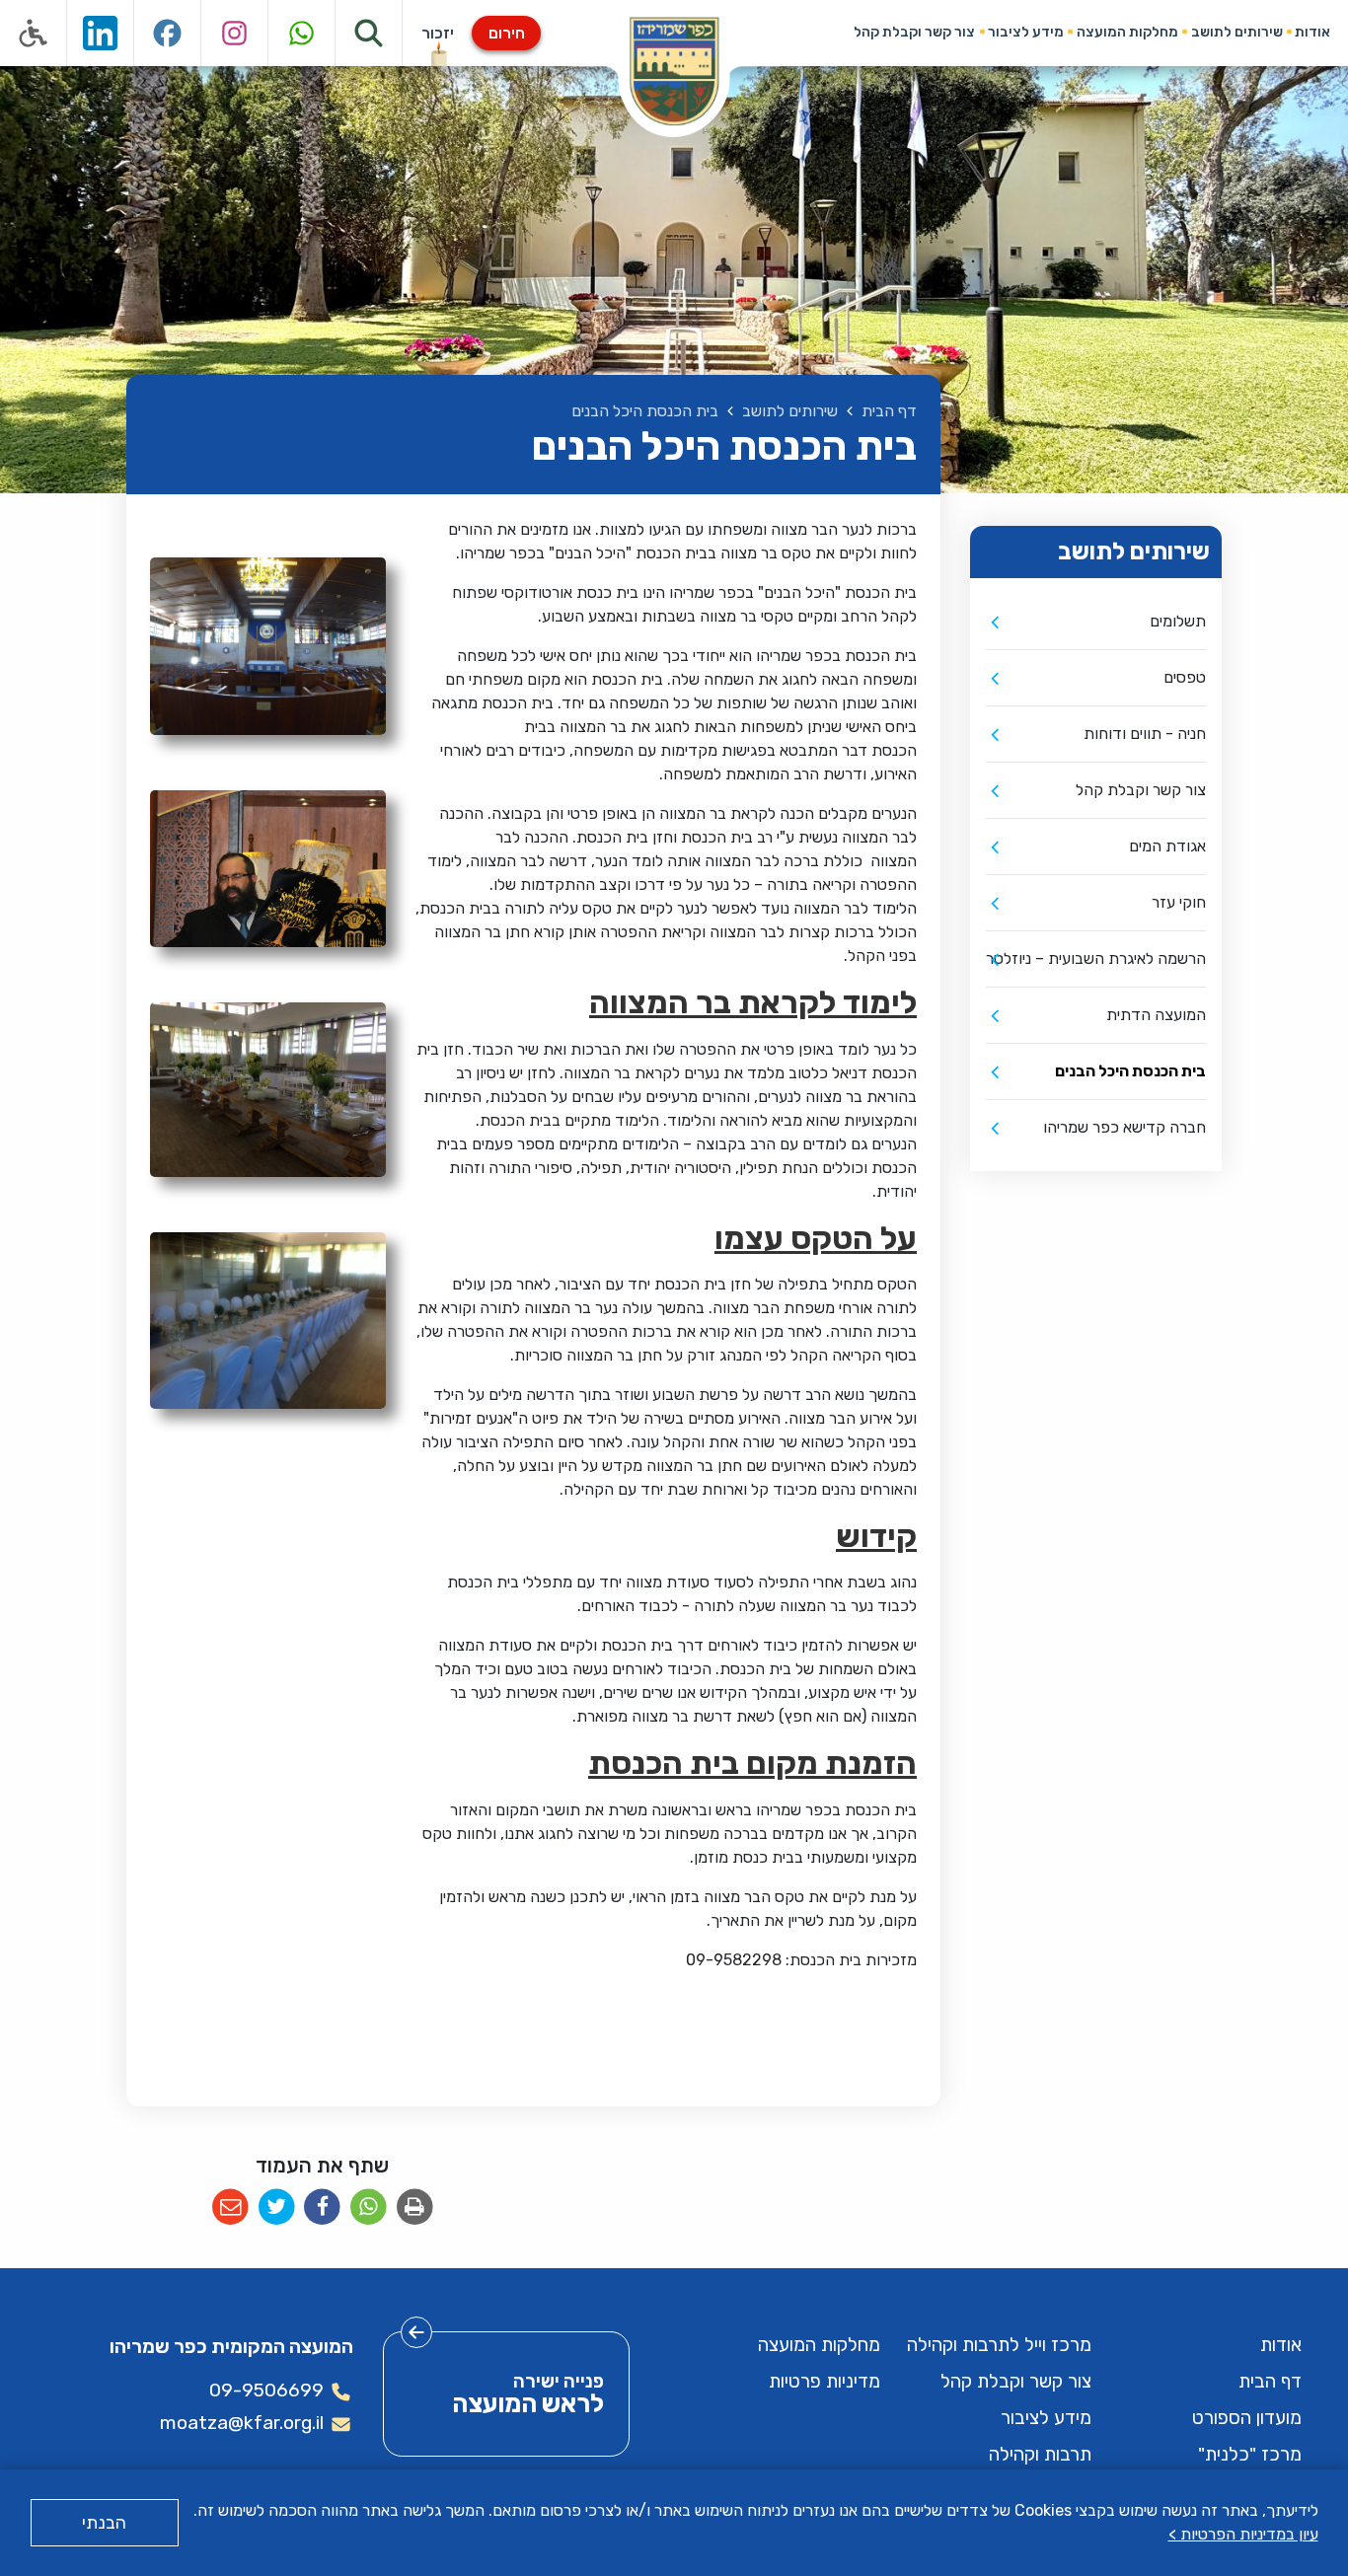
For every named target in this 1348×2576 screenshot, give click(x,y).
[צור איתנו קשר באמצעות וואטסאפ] (302, 33)
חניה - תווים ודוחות (1145, 734)
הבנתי (104, 2523)
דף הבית (1270, 2381)
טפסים (1185, 677)
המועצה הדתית (1156, 1015)
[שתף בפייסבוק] (322, 2208)
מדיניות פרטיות (824, 2381)
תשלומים (1178, 621)
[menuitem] (1313, 32)
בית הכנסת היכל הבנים (1130, 1071)
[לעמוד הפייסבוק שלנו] (168, 33)
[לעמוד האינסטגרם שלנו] (235, 33)
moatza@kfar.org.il (242, 2423)
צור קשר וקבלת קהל (914, 32)
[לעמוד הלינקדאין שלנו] (101, 33)
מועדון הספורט (1247, 2418)
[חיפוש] (369, 33)
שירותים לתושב (1237, 32)
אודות (1312, 32)
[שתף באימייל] (230, 2208)
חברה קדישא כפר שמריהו (1124, 1127)
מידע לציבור (1026, 32)
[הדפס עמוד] (415, 2208)
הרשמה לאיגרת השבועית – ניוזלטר (1096, 958)
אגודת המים (1167, 846)
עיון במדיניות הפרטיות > (1243, 2534)
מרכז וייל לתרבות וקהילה (999, 2345)
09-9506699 (266, 2390)
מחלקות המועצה (1127, 32)
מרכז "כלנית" (1250, 2454)
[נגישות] (34, 33)
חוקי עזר (1179, 902)
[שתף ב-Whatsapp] (369, 2208)
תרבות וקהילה (1040, 2454)
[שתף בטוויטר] (277, 2208)
